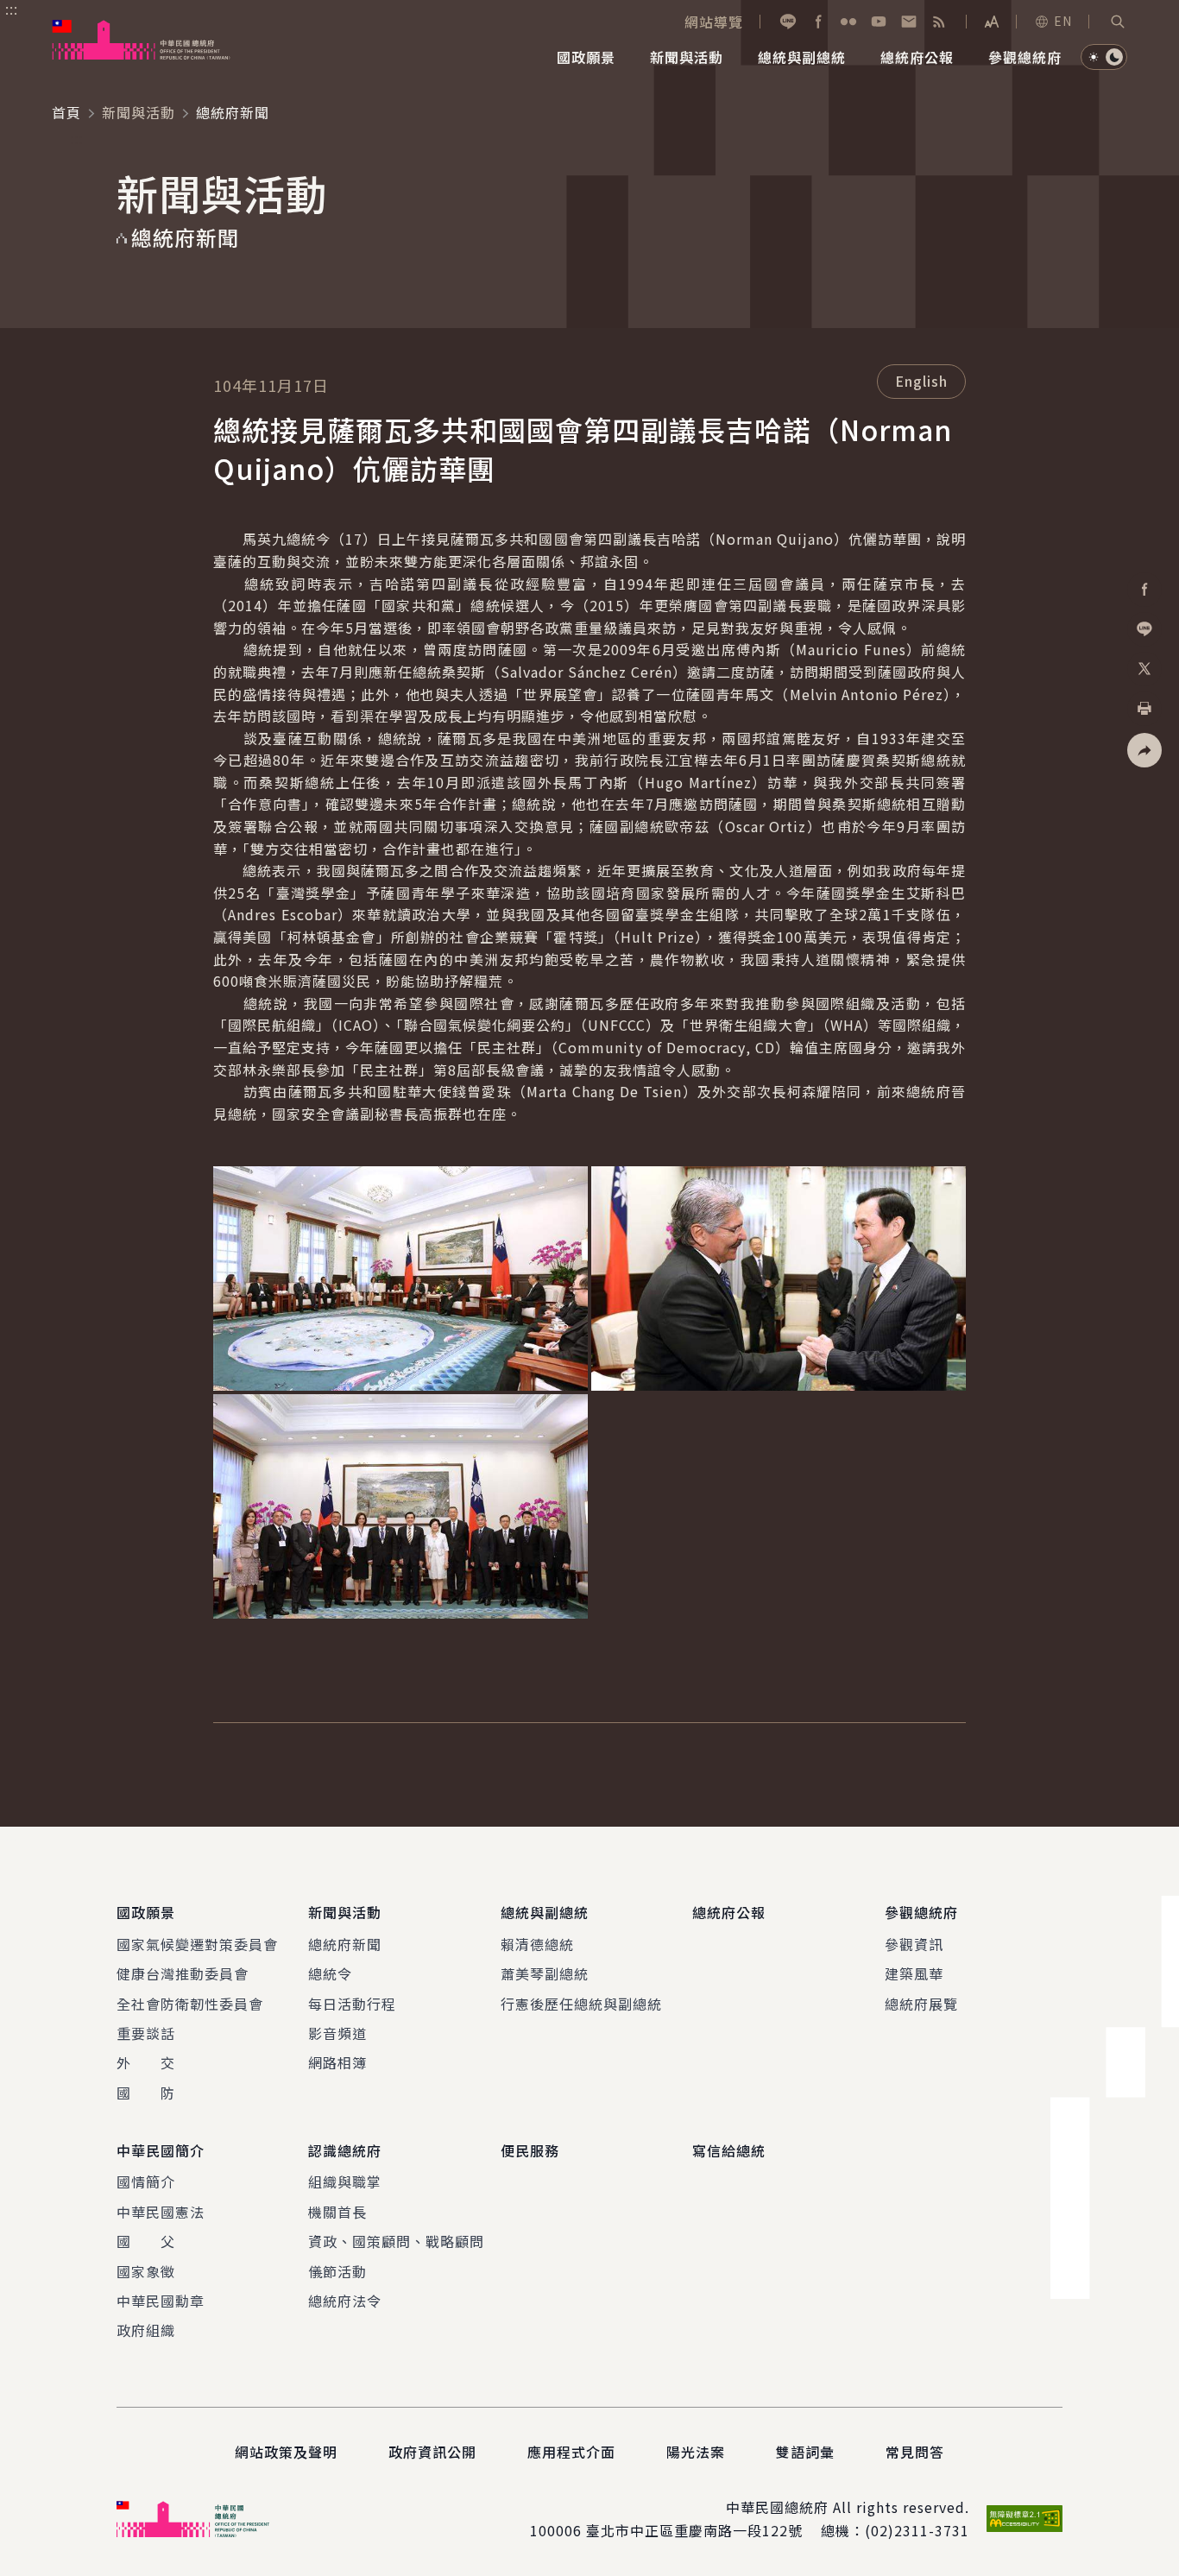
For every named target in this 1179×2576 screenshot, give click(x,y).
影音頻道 (337, 2033)
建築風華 (914, 1973)
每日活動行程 (352, 2004)
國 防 (146, 2093)
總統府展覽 (921, 2004)
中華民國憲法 (161, 2212)
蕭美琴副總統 (545, 1973)
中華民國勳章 (161, 2301)
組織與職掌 (345, 2181)
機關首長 (337, 2212)
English (921, 381)
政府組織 (146, 2330)
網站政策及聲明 (286, 2452)
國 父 (146, 2241)
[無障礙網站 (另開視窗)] (1025, 2519)
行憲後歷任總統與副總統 (581, 2004)
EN (1063, 21)
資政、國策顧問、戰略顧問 (396, 2241)
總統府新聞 (345, 1944)
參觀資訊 (914, 1944)
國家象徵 (146, 2271)
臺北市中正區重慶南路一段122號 (694, 2530)
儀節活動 (337, 2271)
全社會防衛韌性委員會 (190, 2004)
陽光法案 (696, 2452)
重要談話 (146, 2033)
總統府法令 (345, 2301)
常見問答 (915, 2452)
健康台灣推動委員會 (183, 1973)
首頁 (66, 112)
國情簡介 (146, 2181)
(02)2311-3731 (917, 2530)
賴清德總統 (537, 1944)
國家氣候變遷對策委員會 (197, 1944)
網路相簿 (337, 2062)
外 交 (146, 2062)
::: (12, 9)
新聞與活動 (139, 112)
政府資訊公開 (432, 2452)
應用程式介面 (571, 2452)
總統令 (330, 1973)
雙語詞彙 (805, 2452)
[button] (1118, 22)
